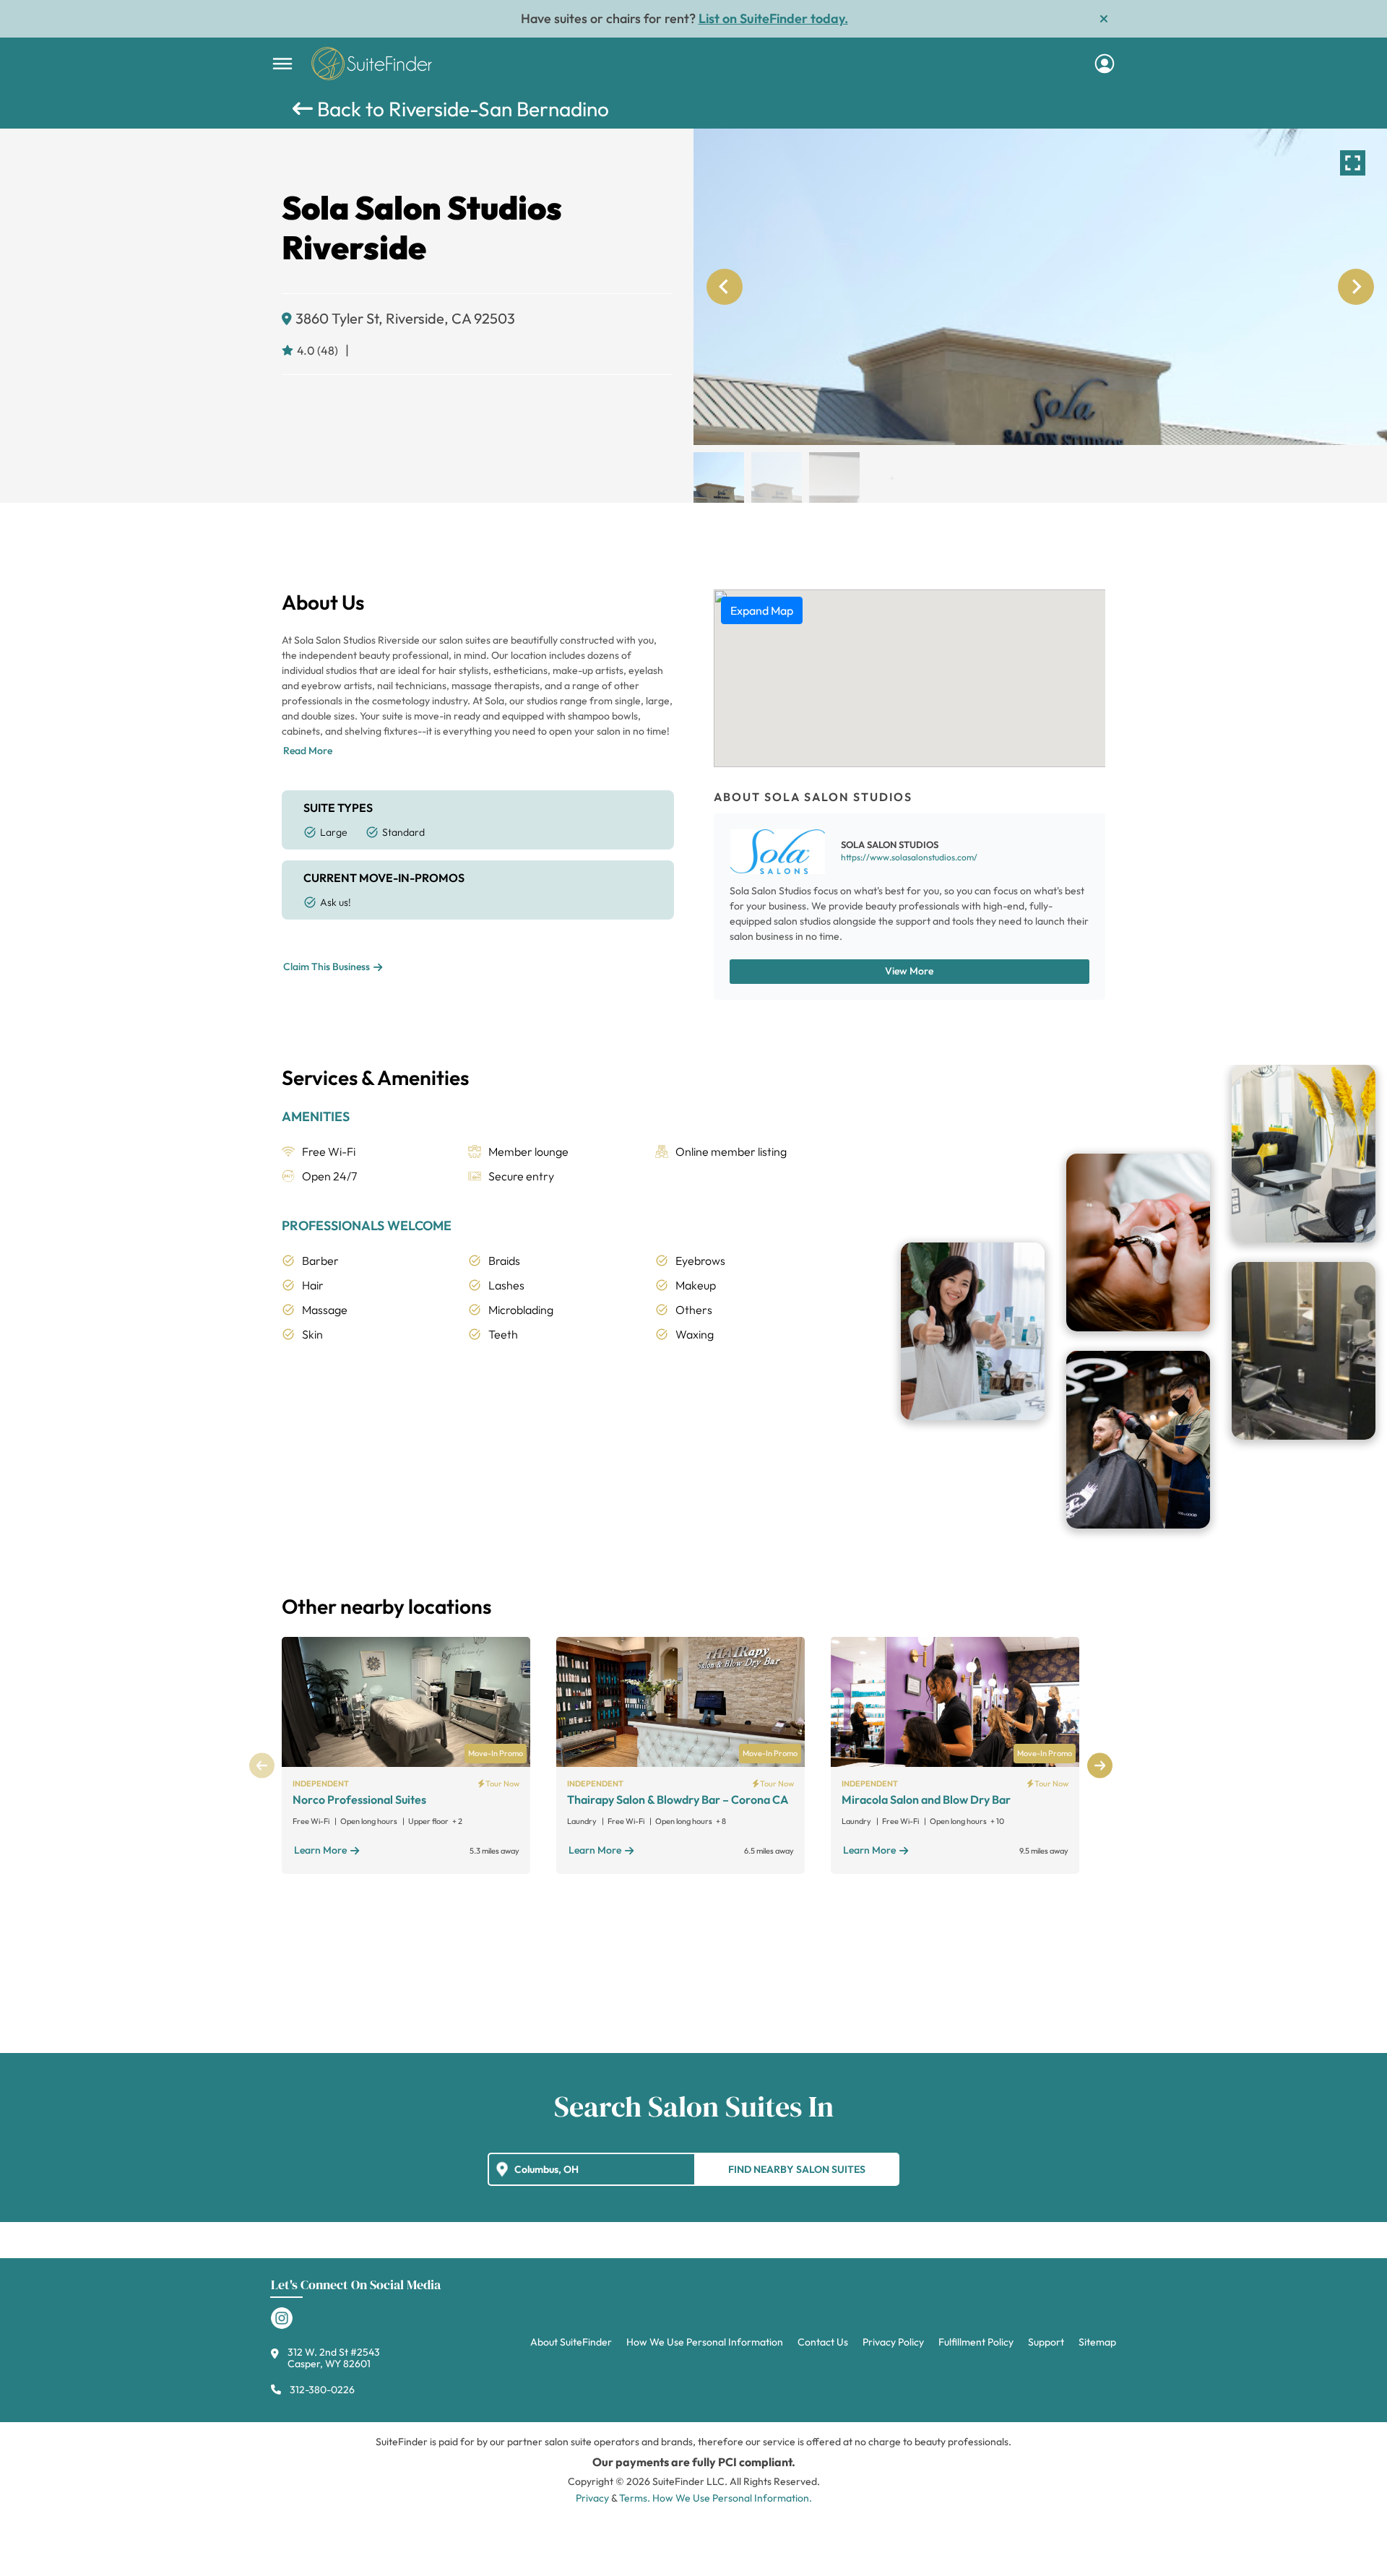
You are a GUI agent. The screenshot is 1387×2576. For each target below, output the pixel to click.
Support (1046, 2342)
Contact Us (823, 2342)
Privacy (592, 2498)
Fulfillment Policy (976, 2342)
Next (1100, 1766)
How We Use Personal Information (705, 2342)
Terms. (635, 2498)
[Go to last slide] (725, 287)
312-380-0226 (322, 2390)
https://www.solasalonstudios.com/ (909, 857)
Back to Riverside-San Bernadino (461, 109)
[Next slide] (1356, 287)
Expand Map (762, 610)
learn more (320, 1850)
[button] (719, 477)
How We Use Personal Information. (732, 2498)
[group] (1040, 287)
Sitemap (1097, 2342)
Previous (262, 1766)
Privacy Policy (893, 2342)
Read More (308, 751)
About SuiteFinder (571, 2342)
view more (909, 971)
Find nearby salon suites (797, 2169)
